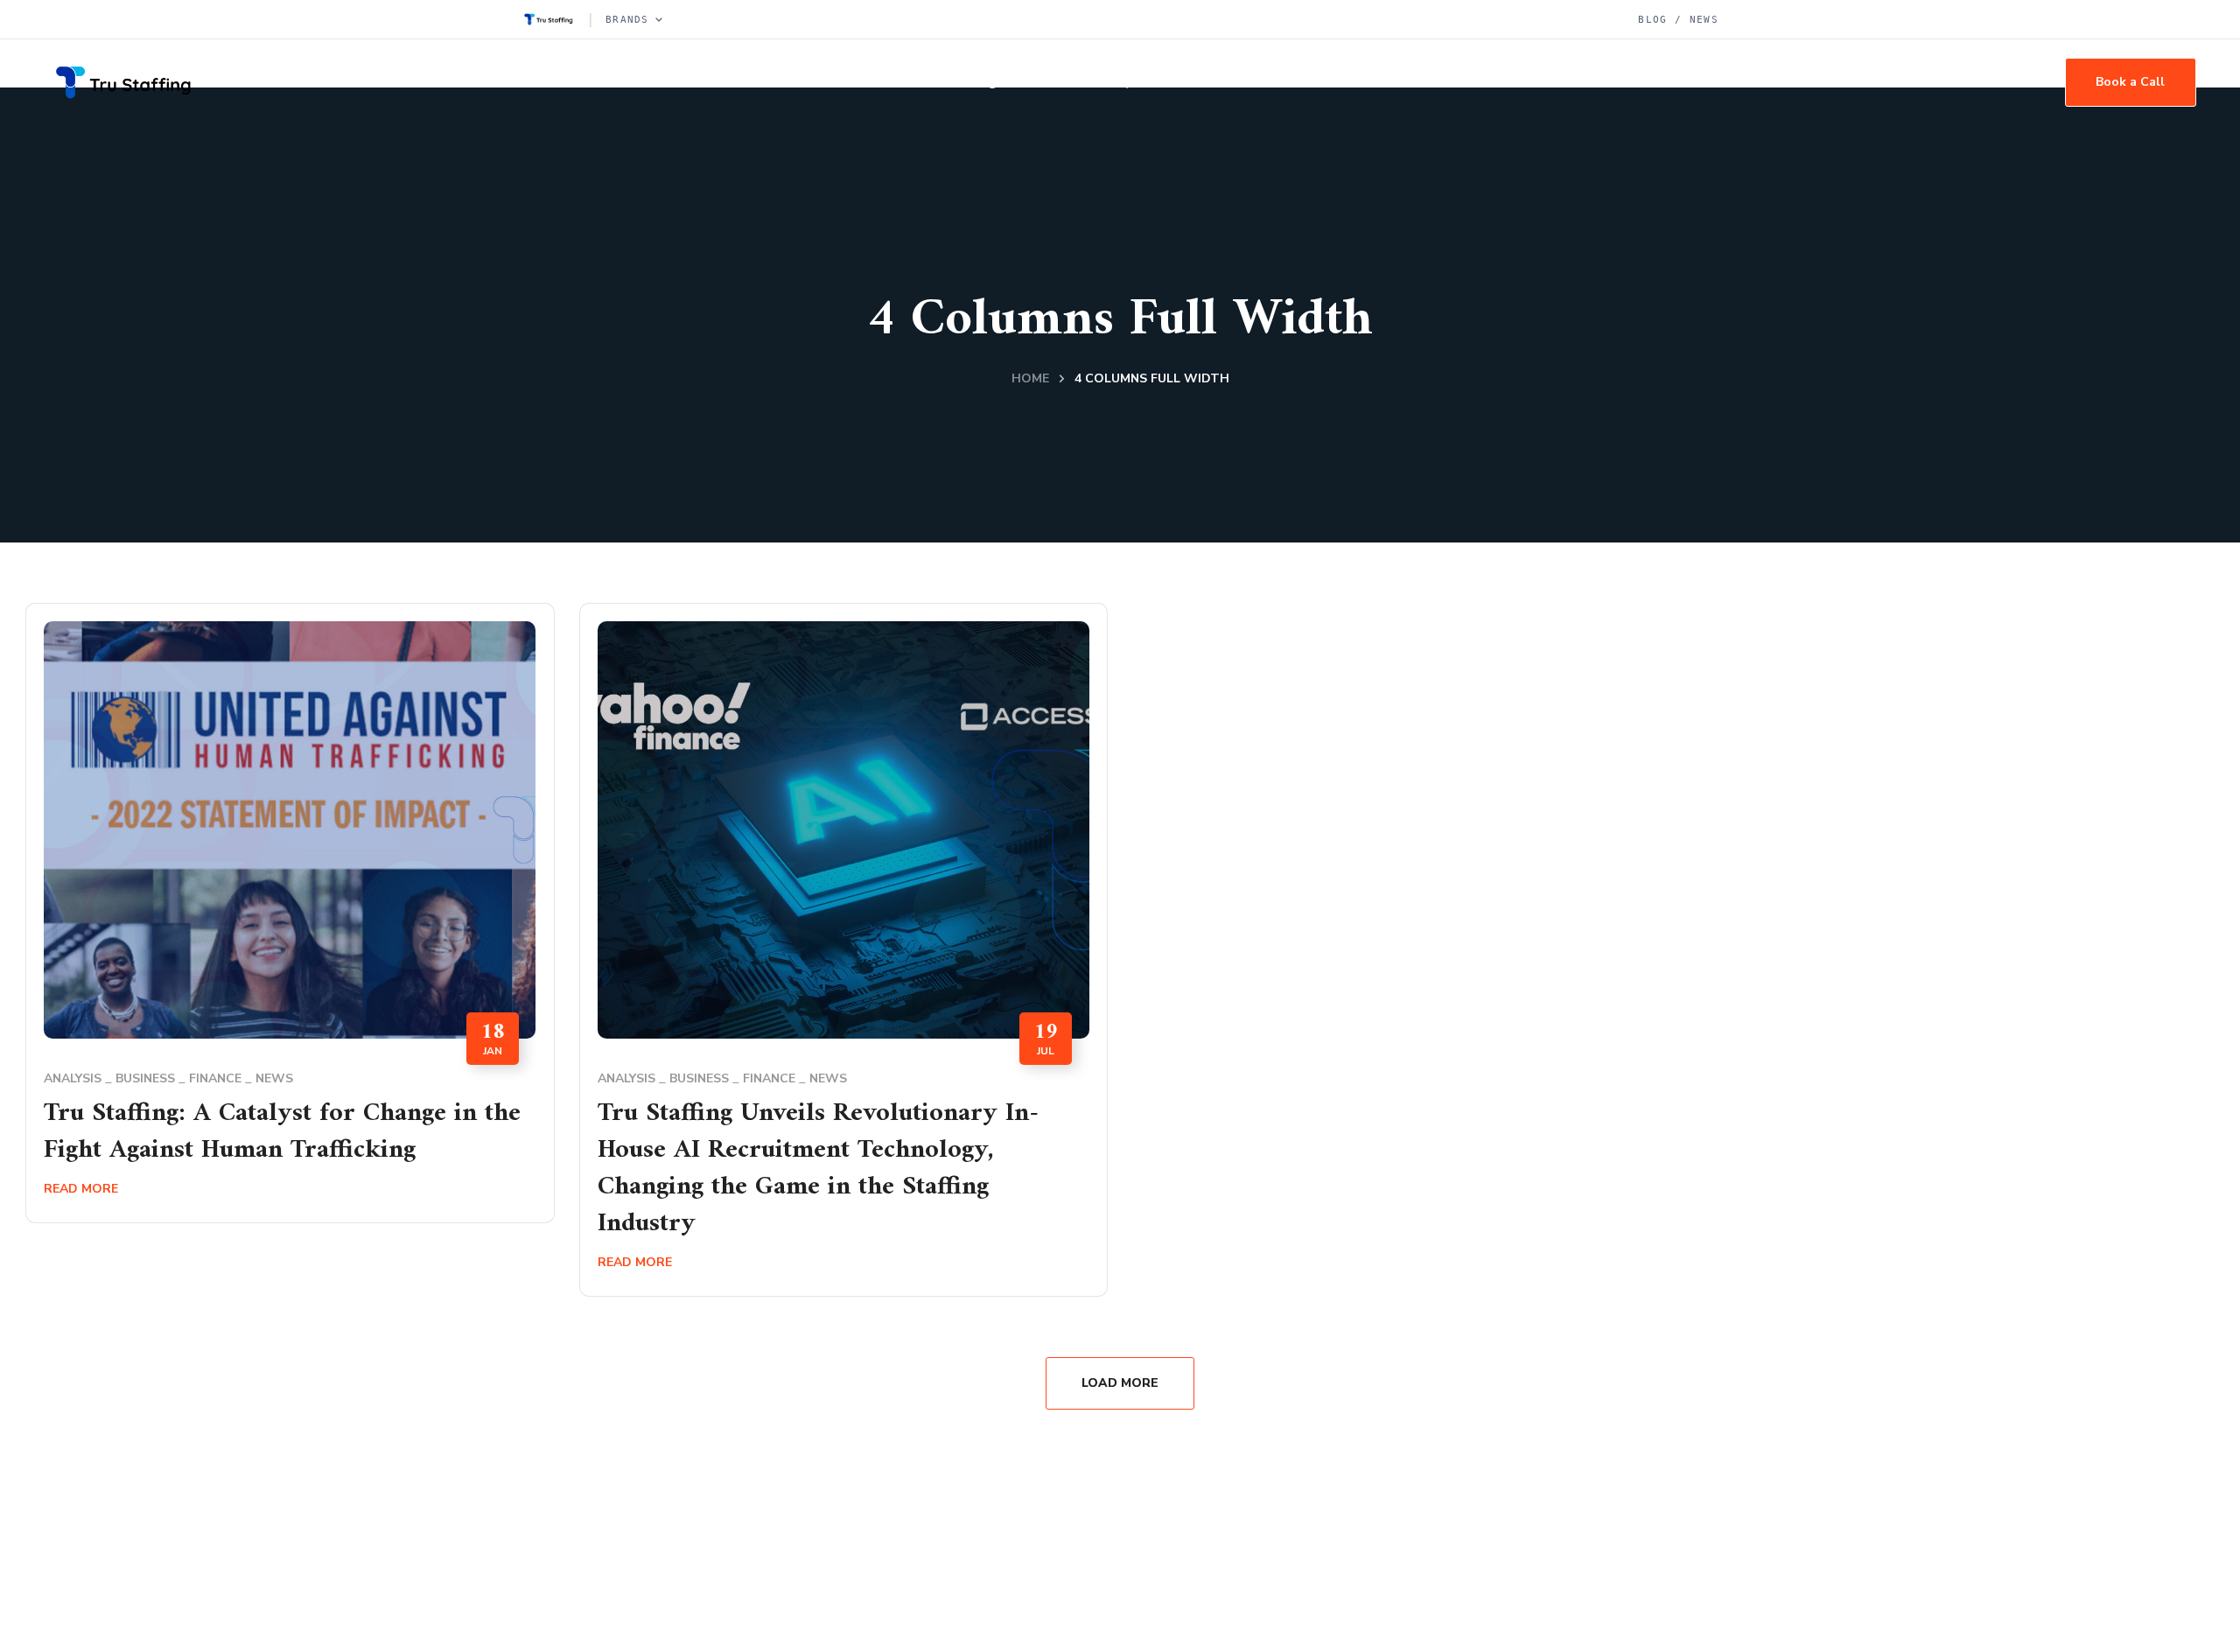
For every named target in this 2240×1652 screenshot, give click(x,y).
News (274, 1078)
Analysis (73, 1078)
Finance (215, 1078)
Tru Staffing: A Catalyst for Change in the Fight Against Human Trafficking (282, 1132)
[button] (2131, 82)
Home (1030, 378)
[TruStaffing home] (549, 19)
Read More (81, 1189)
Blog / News (1678, 20)
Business (145, 1078)
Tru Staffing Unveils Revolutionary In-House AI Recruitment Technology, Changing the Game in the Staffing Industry (818, 1169)
